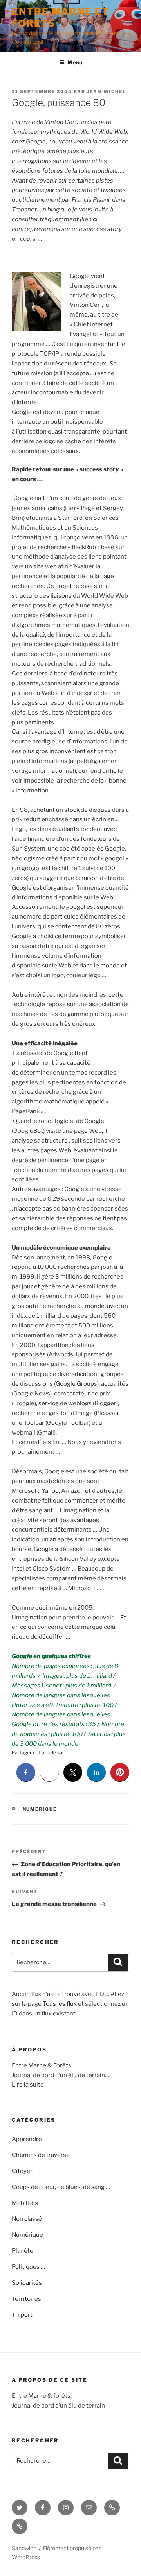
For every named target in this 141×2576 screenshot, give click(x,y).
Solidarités (27, 2283)
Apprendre (27, 2139)
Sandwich (24, 2548)
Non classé (27, 2219)
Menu (75, 62)
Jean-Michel (107, 91)
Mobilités (25, 2203)
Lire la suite (28, 2085)
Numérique (40, 1809)
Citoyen (23, 2171)
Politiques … (28, 2267)
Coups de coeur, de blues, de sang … (61, 2187)
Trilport (22, 2315)
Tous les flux (60, 2004)
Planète (23, 2251)
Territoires (26, 2299)
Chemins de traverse (41, 2155)
